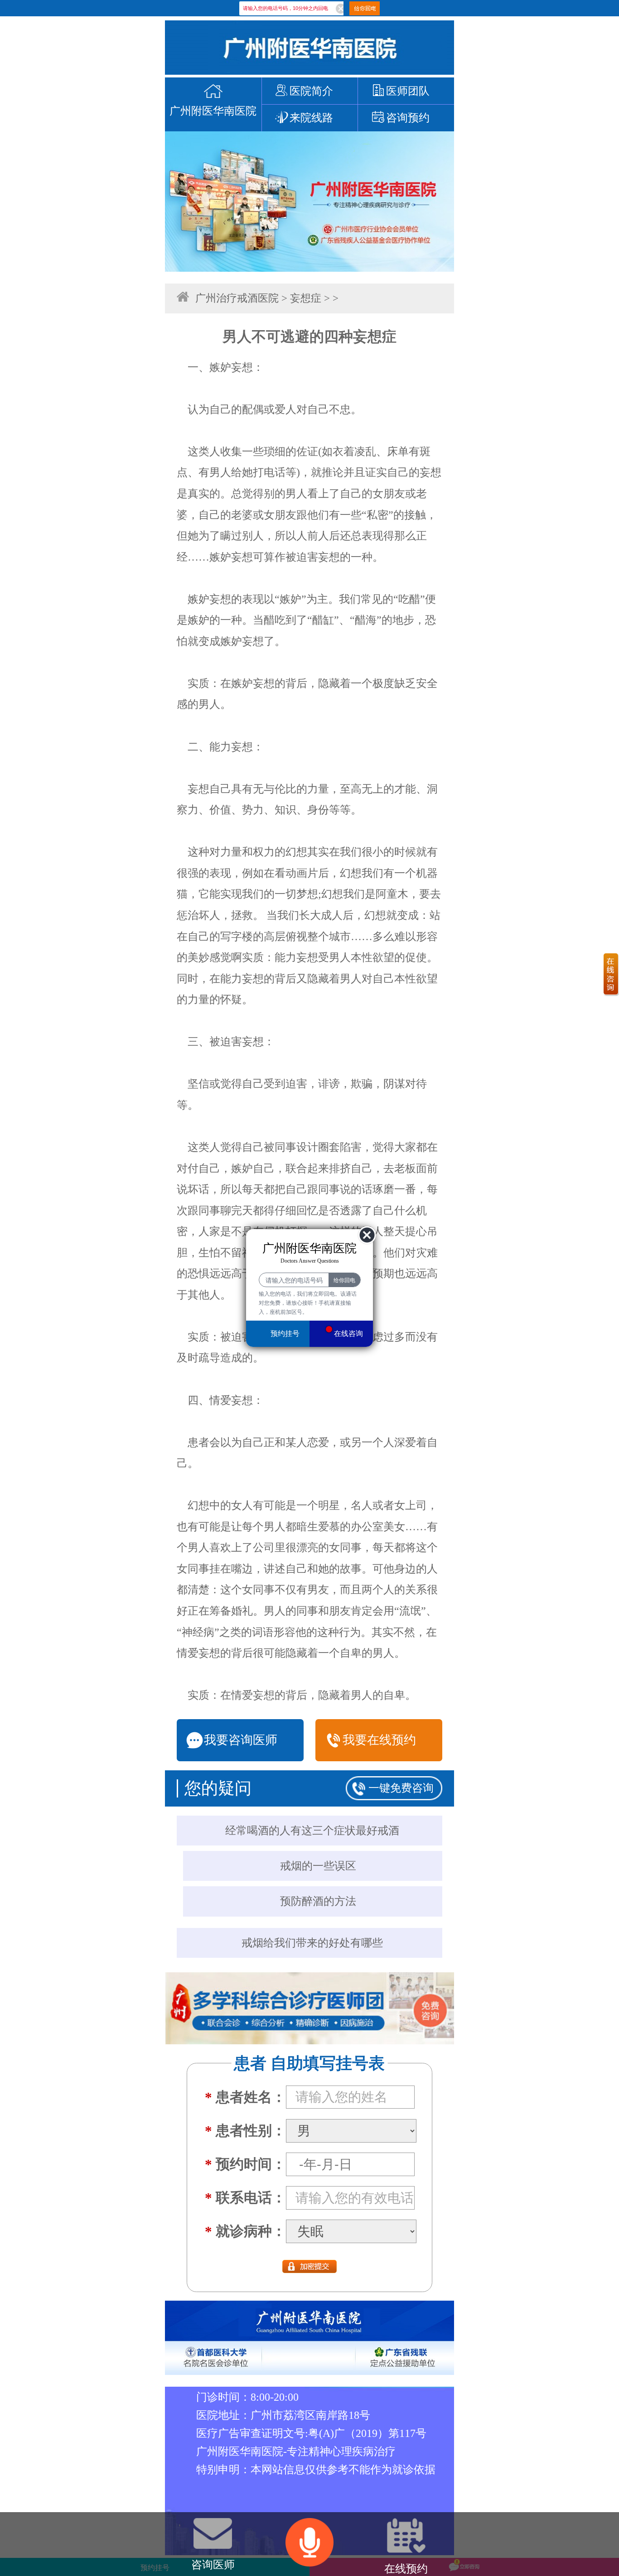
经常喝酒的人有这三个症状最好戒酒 (312, 1831)
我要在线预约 (379, 1740)
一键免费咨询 (401, 1788)
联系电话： (245, 2198)
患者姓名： (245, 2097)
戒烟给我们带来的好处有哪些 (312, 1943)
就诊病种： (245, 2231)
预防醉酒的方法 (318, 1901)
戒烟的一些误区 (318, 1866)
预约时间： (245, 2164)
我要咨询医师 (241, 1740)
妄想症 (306, 298)
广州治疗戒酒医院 (237, 298)
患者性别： (245, 2131)
